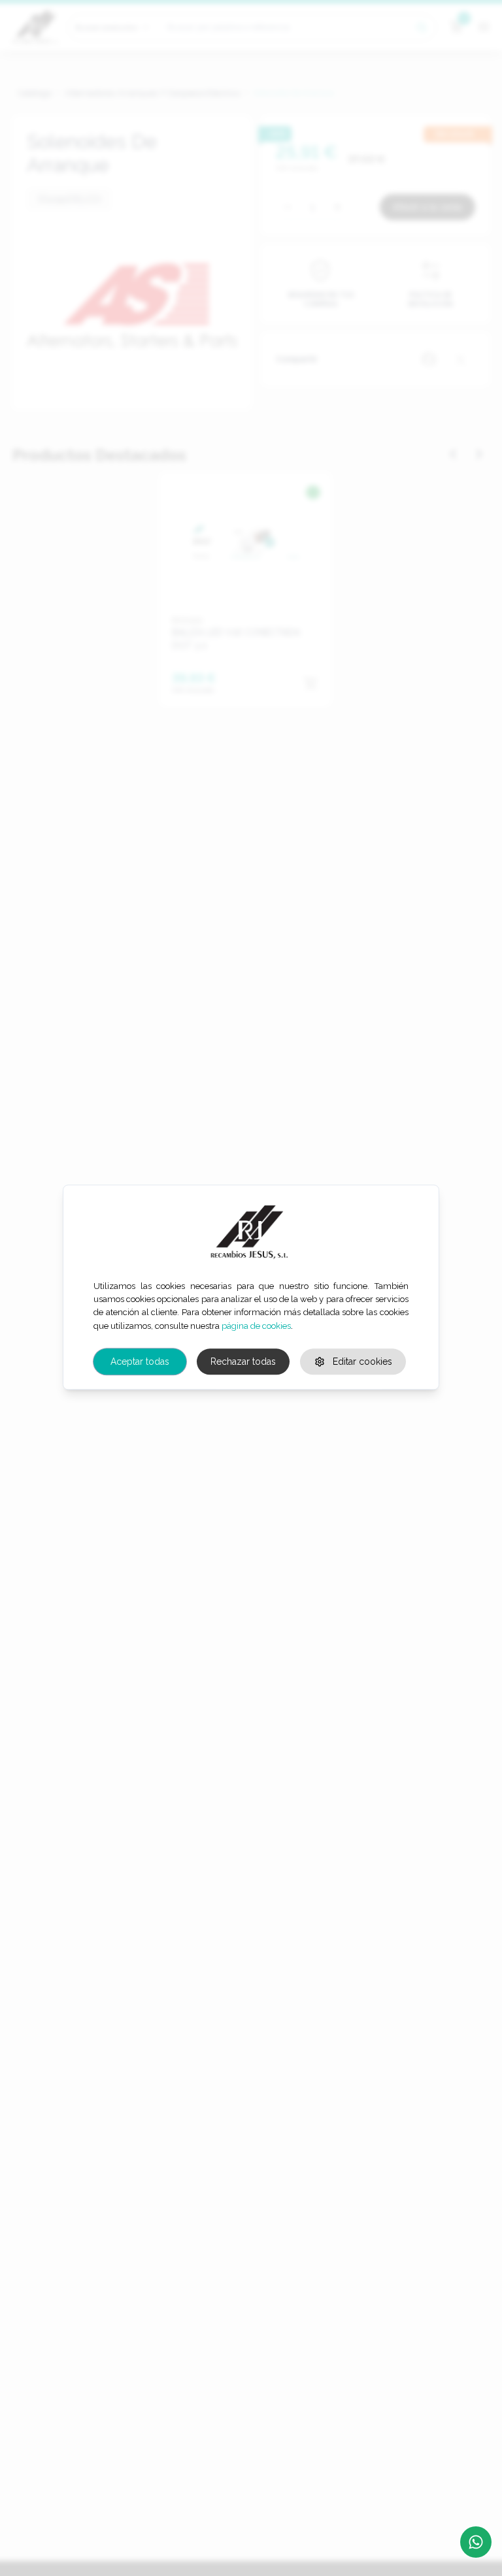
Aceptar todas (140, 1362)
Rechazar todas (243, 1362)
